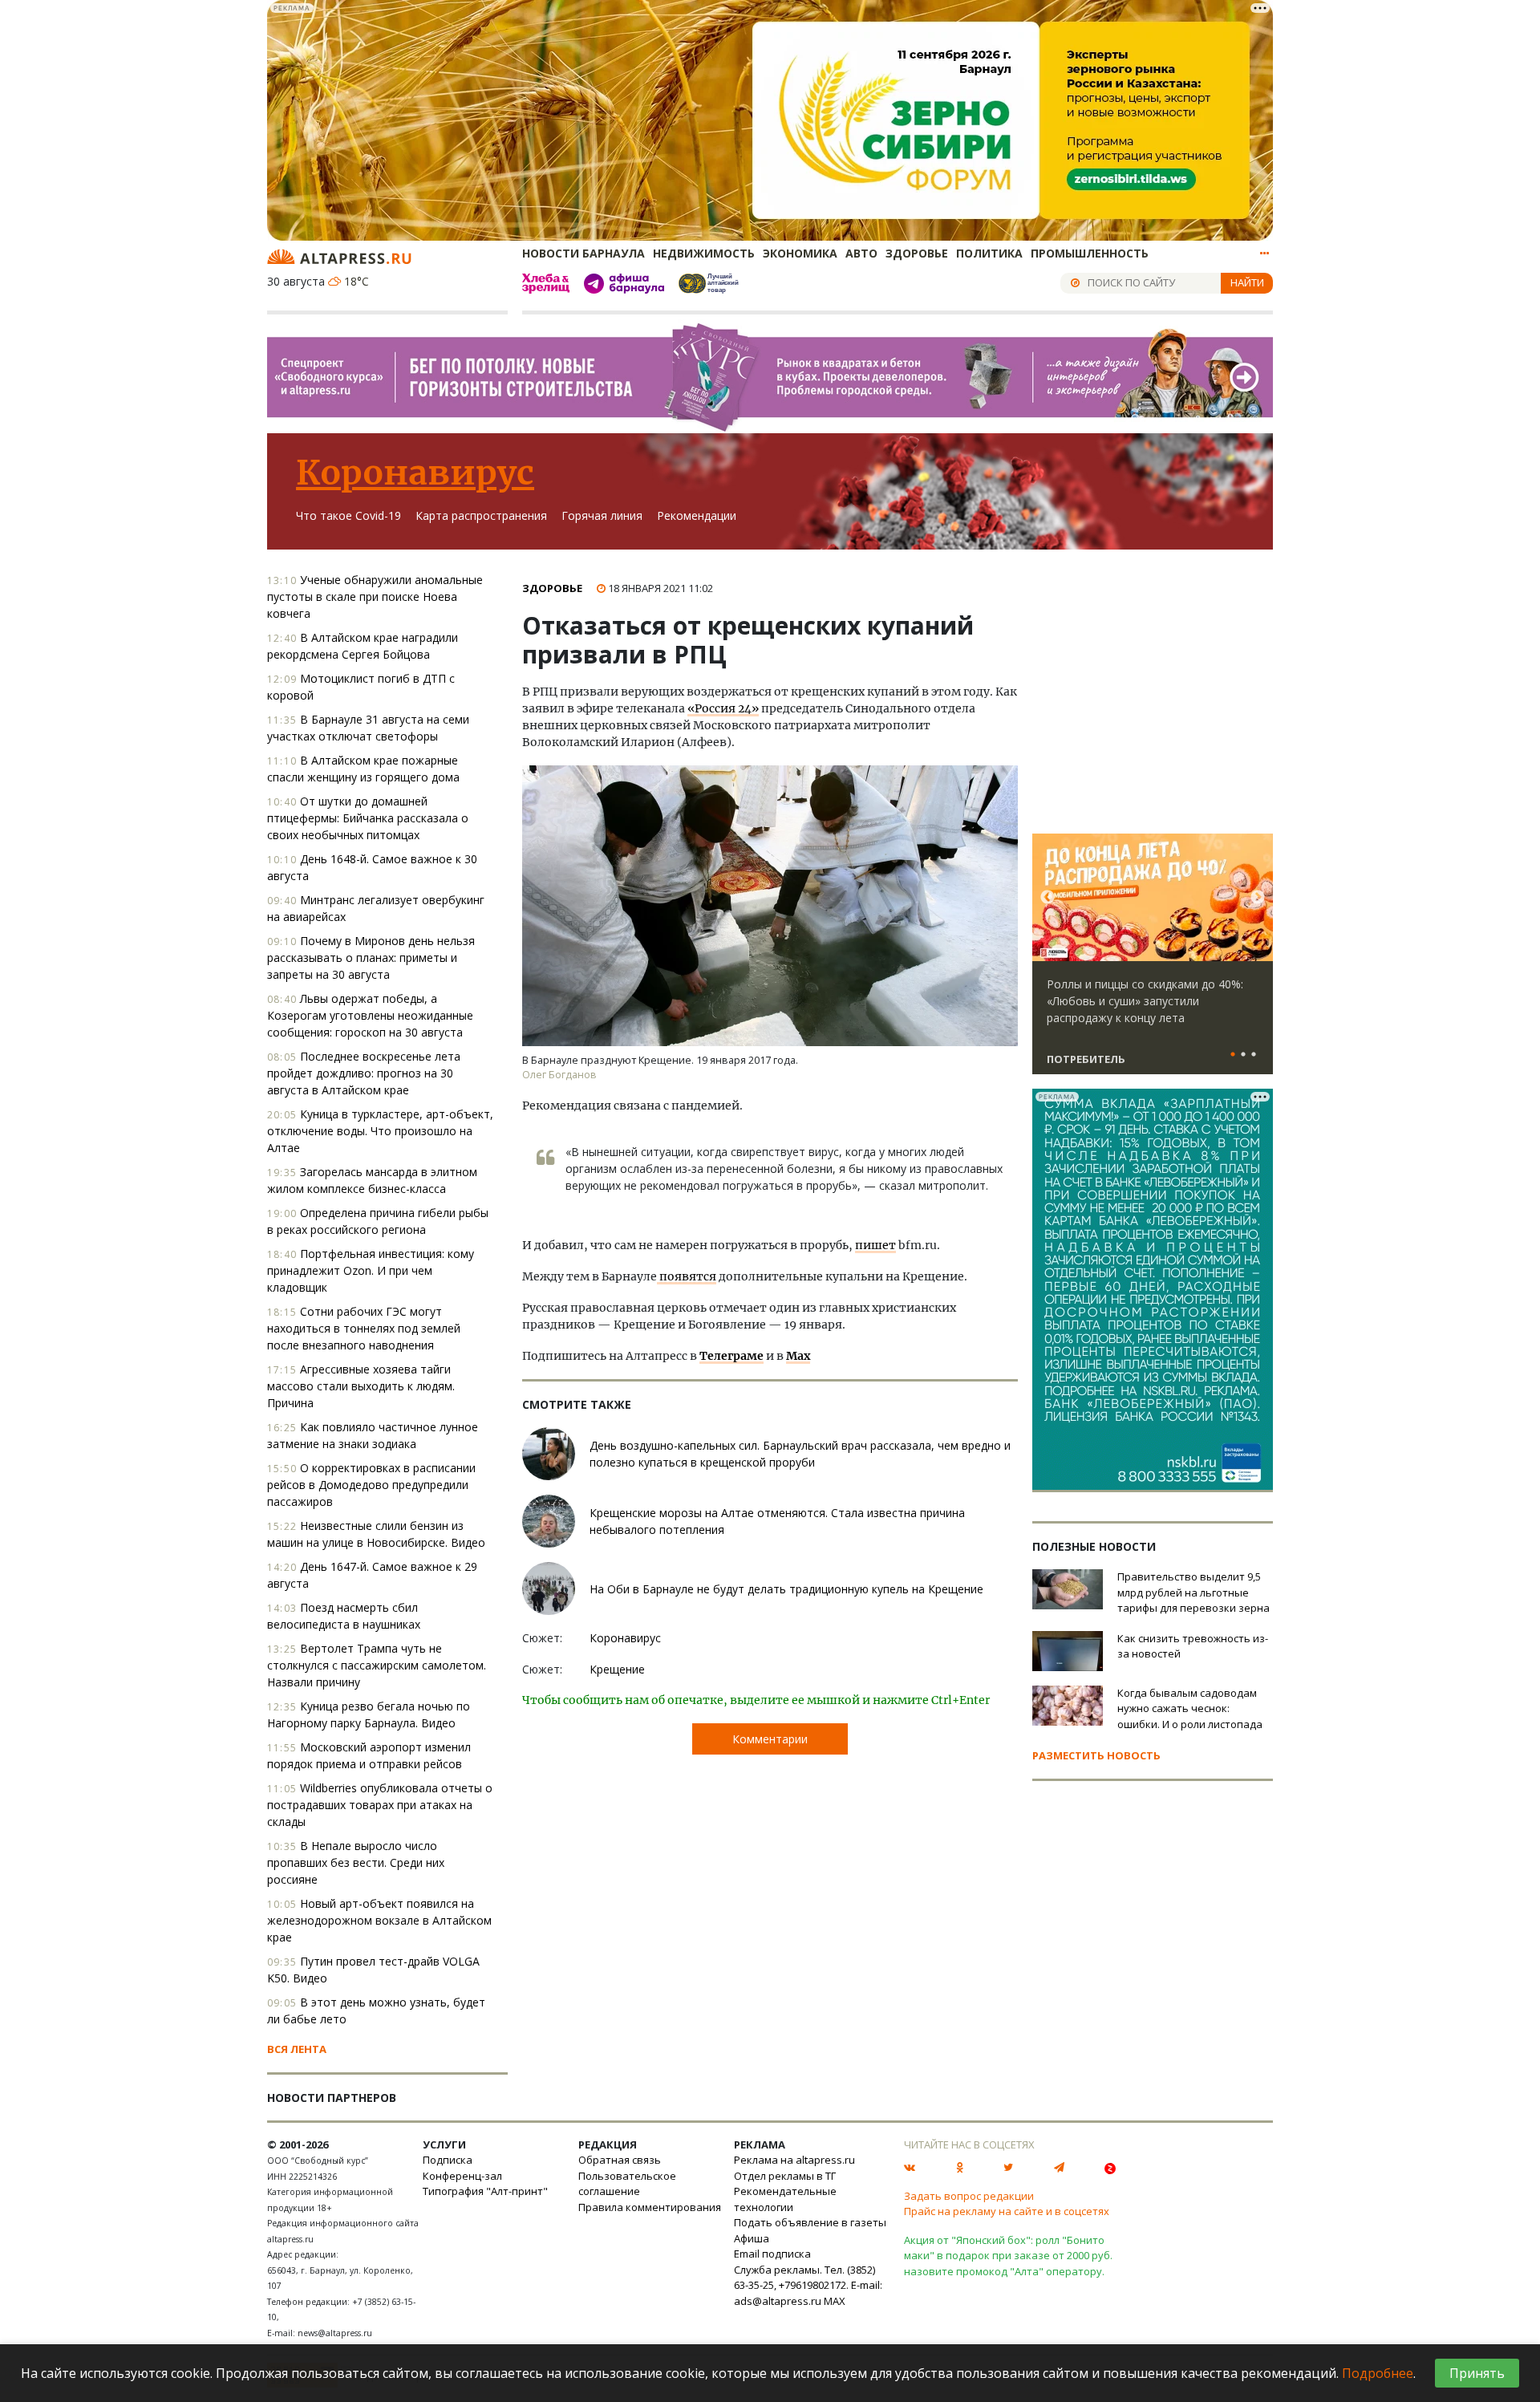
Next (1258, 898)
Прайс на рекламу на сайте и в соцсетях (1007, 2211)
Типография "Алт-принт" (485, 2191)
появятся (687, 1276)
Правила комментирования (650, 2207)
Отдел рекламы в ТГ (785, 2176)
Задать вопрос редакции (969, 2196)
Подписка (448, 2160)
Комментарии (770, 1739)
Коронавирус (415, 473)
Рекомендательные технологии (785, 2199)
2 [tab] (1243, 1055)
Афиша (752, 2238)
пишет (875, 1245)
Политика (989, 253)
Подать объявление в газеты (810, 2222)
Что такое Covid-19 (349, 515)
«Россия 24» (723, 708)
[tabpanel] (1153, 961)
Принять (1477, 2373)
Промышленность (1090, 253)
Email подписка (772, 2254)
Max (798, 1356)
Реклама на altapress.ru (794, 2160)
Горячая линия (602, 515)
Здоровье (917, 253)
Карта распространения (481, 515)
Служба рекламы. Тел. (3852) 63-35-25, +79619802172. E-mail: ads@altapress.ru (808, 2285)
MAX (835, 2301)
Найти (1247, 282)
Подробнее (1378, 2373)
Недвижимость (704, 253)
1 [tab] (1233, 1055)
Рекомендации (697, 515)
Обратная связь (620, 2160)
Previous (1048, 898)
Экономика (800, 253)
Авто (861, 253)
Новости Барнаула (584, 253)
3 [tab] (1254, 1055)
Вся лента (297, 2049)
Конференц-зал (462, 2176)
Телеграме (731, 1356)
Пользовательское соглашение (627, 2184)
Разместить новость (1096, 1755)
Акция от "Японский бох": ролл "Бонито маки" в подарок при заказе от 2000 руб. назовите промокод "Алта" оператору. (1008, 2256)
